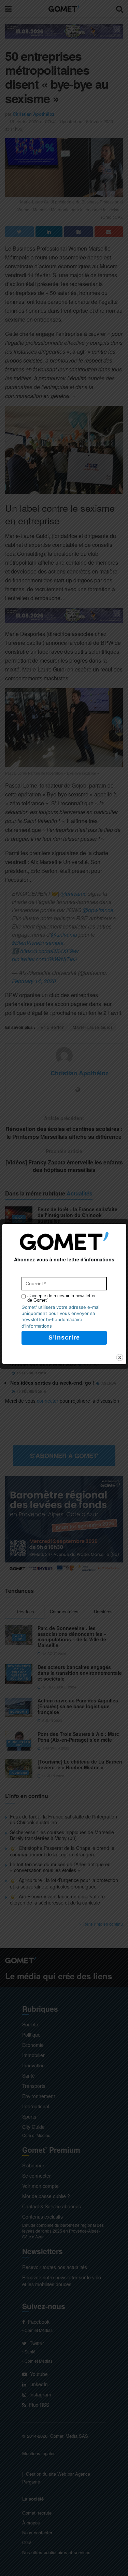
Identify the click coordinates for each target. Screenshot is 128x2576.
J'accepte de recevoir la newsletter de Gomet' (61, 1298)
